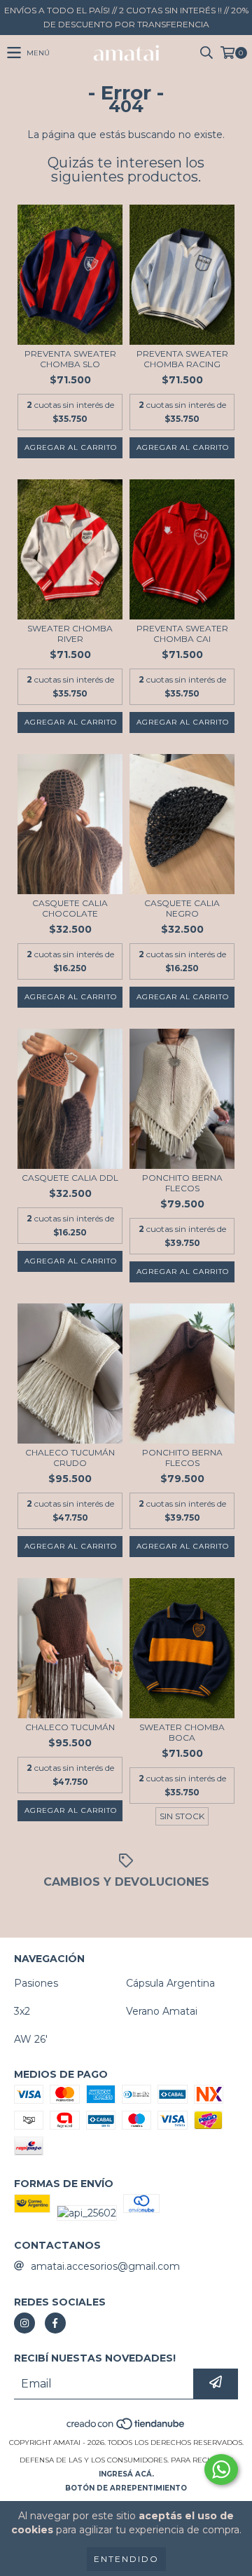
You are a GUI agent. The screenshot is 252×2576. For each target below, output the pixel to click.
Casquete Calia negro (182, 908)
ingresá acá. (126, 2474)
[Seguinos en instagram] (24, 2323)
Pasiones (36, 1983)
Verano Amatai (162, 2011)
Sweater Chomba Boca (182, 1732)
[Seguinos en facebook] (55, 2323)
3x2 (22, 2011)
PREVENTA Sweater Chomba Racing (182, 359)
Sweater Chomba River (70, 633)
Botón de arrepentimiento (126, 2488)
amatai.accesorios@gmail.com (105, 2266)
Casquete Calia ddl (70, 1178)
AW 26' (31, 2039)
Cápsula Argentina (170, 1983)
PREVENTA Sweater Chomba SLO (70, 359)
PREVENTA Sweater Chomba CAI (182, 633)
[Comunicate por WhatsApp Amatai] (221, 2469)
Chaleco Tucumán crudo (70, 1458)
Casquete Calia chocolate (70, 908)
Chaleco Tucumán (70, 1727)
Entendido (126, 2559)
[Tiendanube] (126, 2428)
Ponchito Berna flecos (182, 1183)
